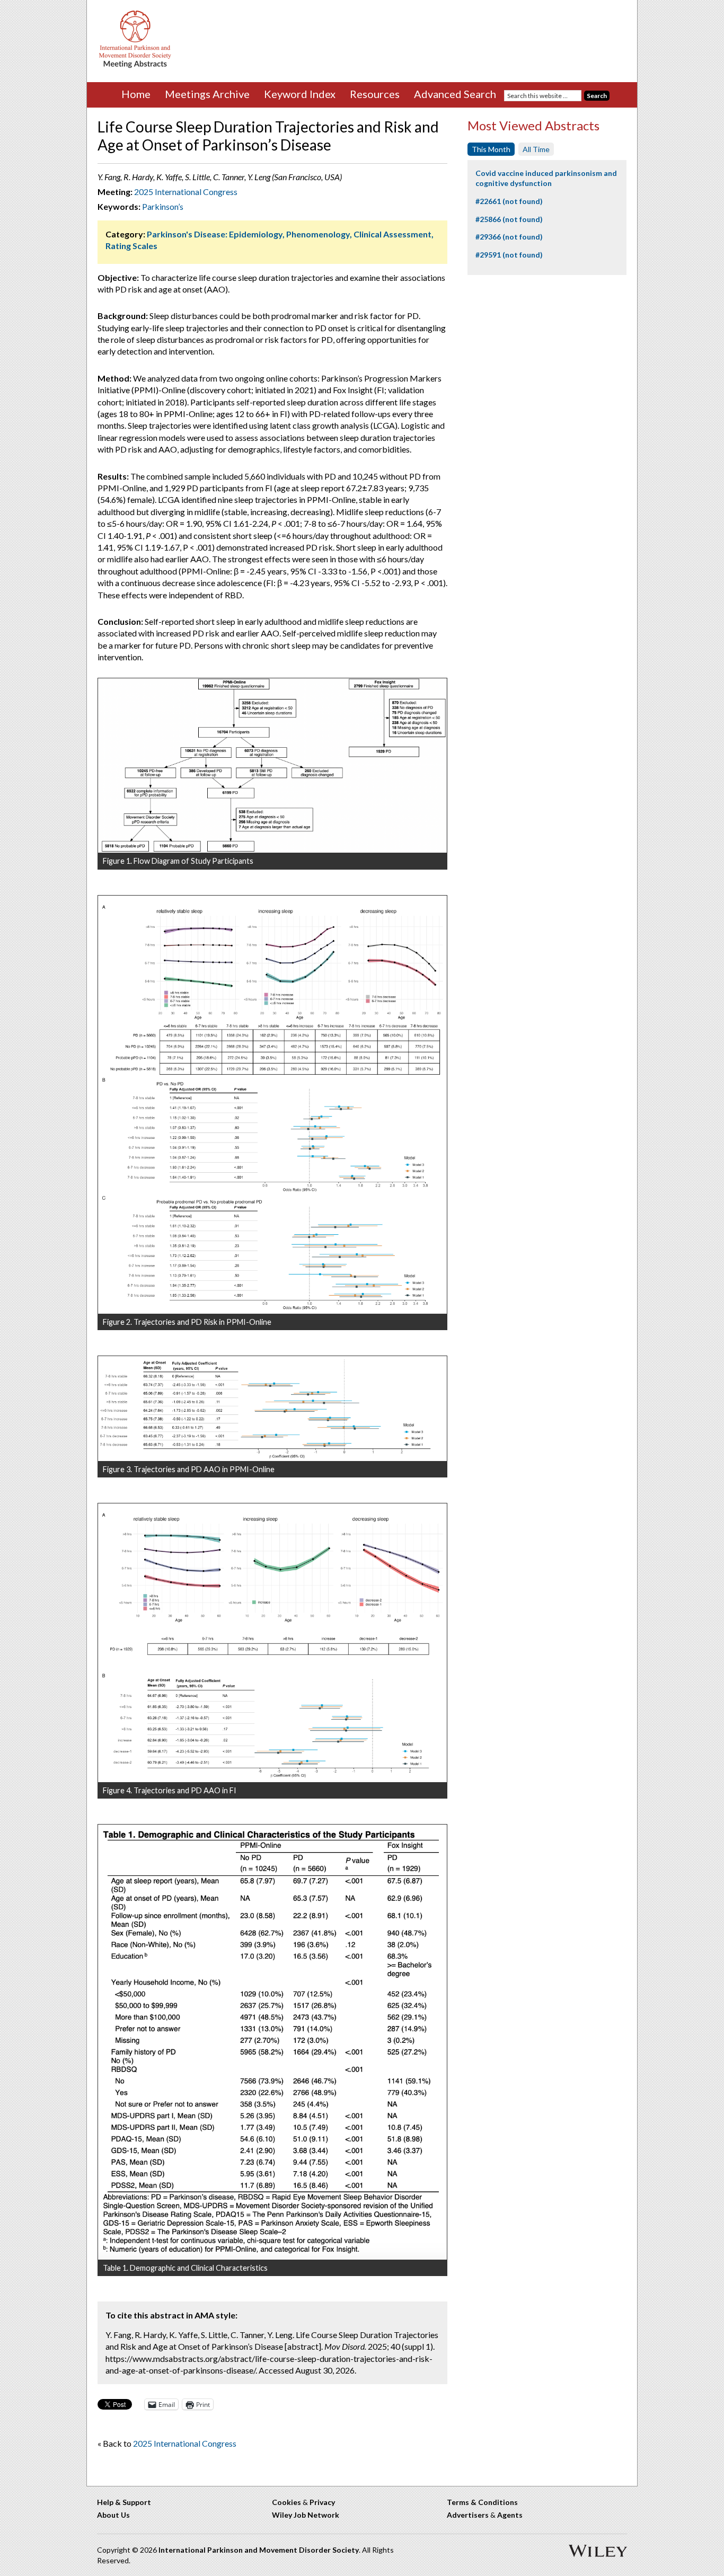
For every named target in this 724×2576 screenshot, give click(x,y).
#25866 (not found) (509, 219)
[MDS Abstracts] (135, 65)
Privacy (322, 2502)
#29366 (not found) (509, 237)
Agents (510, 2515)
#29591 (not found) (509, 255)
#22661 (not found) (509, 201)
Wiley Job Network (306, 2515)
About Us (113, 2515)
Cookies (286, 2502)
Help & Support (124, 2502)
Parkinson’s (163, 206)
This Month (491, 149)
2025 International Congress (186, 192)
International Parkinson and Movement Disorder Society (259, 2550)
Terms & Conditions (482, 2502)
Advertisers (468, 2515)
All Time (536, 149)
